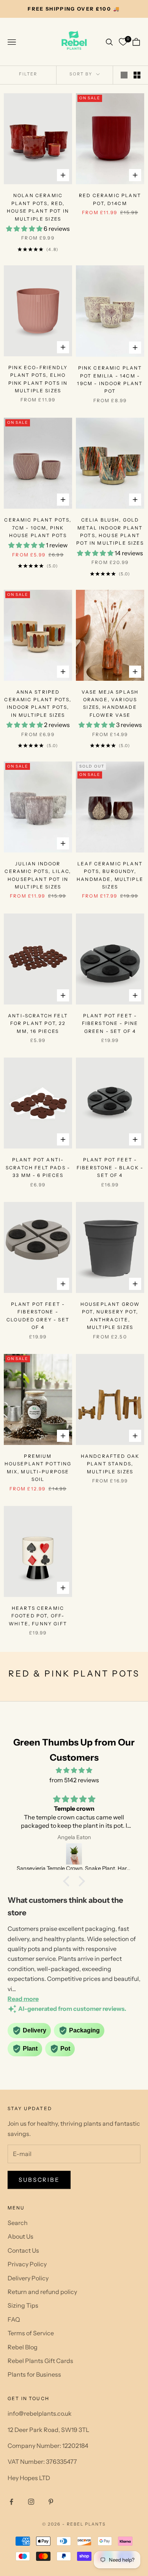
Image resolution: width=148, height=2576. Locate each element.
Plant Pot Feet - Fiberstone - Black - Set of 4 (110, 1167)
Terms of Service (31, 2333)
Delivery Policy (28, 2278)
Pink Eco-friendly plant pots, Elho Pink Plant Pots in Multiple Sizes (38, 379)
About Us (20, 2236)
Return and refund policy (42, 2292)
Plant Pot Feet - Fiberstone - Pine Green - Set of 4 (110, 1023)
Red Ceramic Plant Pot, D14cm (110, 199)
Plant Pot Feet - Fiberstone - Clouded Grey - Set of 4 (38, 1316)
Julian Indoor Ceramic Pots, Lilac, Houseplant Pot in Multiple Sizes (38, 875)
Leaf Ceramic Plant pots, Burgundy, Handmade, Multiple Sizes (110, 875)
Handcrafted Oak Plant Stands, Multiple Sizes (110, 1464)
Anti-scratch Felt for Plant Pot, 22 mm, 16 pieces (38, 1023)
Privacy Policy (27, 2264)
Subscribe (39, 2180)
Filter (28, 74)
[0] (123, 42)
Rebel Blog (23, 2347)
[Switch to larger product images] (124, 75)
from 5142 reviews (74, 1780)
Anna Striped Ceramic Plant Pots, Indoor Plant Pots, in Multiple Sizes (38, 704)
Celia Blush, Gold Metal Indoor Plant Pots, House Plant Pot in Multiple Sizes (110, 531)
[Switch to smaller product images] (137, 75)
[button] (68, 1881)
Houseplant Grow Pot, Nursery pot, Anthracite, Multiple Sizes (110, 1316)
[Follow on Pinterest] (51, 2502)
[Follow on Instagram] (31, 2502)
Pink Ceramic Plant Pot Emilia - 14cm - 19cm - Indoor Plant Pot (110, 379)
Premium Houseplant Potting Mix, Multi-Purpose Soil (38, 1468)
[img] (74, 1770)
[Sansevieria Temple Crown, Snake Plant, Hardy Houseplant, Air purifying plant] (74, 1854)
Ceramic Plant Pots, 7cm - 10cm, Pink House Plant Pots (38, 528)
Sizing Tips (23, 2305)
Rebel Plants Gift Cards (40, 2361)
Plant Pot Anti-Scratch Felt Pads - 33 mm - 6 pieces (38, 1167)
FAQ (14, 2319)
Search (18, 2223)
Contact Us (23, 2250)
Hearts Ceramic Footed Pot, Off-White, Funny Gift (38, 1616)
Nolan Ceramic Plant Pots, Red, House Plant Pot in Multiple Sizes (38, 207)
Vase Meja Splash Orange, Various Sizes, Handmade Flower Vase (110, 704)
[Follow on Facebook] (11, 2502)
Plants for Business (34, 2374)
